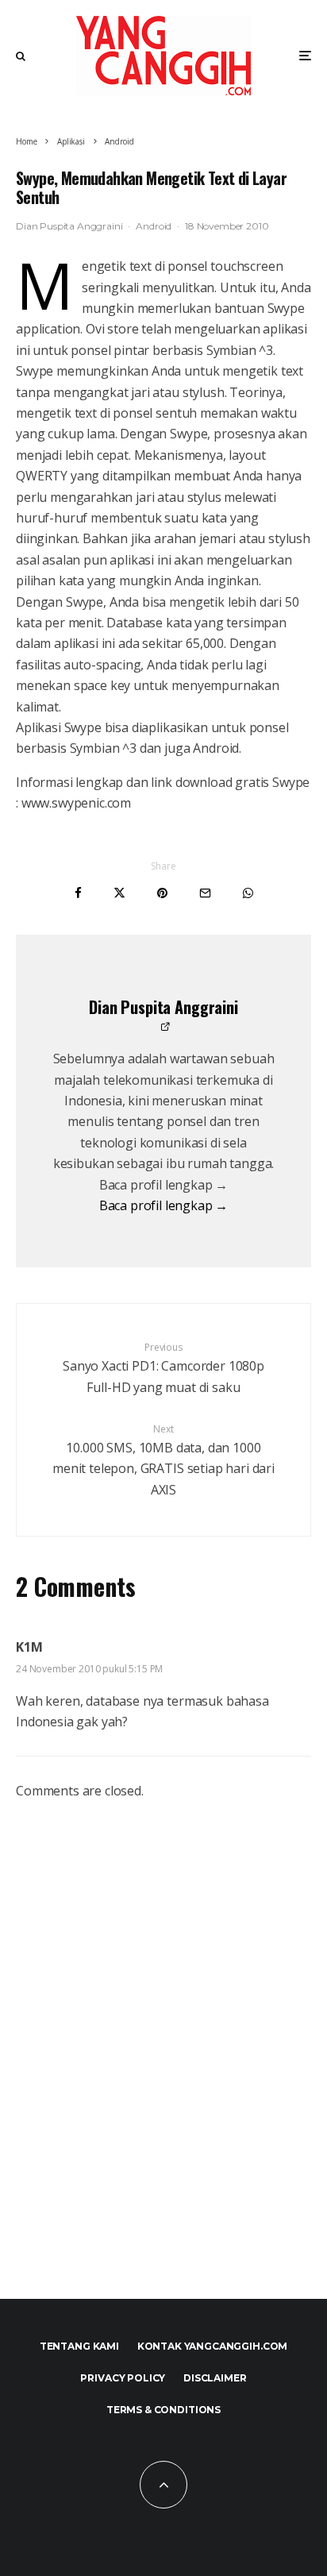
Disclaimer (215, 2378)
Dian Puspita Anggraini (69, 226)
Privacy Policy (123, 2378)
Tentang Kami (79, 2346)
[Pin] (162, 893)
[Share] (78, 893)
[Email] (205, 893)
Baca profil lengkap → (164, 1205)
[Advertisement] (163, 2067)
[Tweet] (119, 893)
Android (154, 226)
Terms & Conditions (163, 2410)
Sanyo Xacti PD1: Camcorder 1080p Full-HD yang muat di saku (163, 1368)
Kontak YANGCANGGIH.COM (212, 2346)
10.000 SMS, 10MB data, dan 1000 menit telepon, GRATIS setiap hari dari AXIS (163, 1460)
